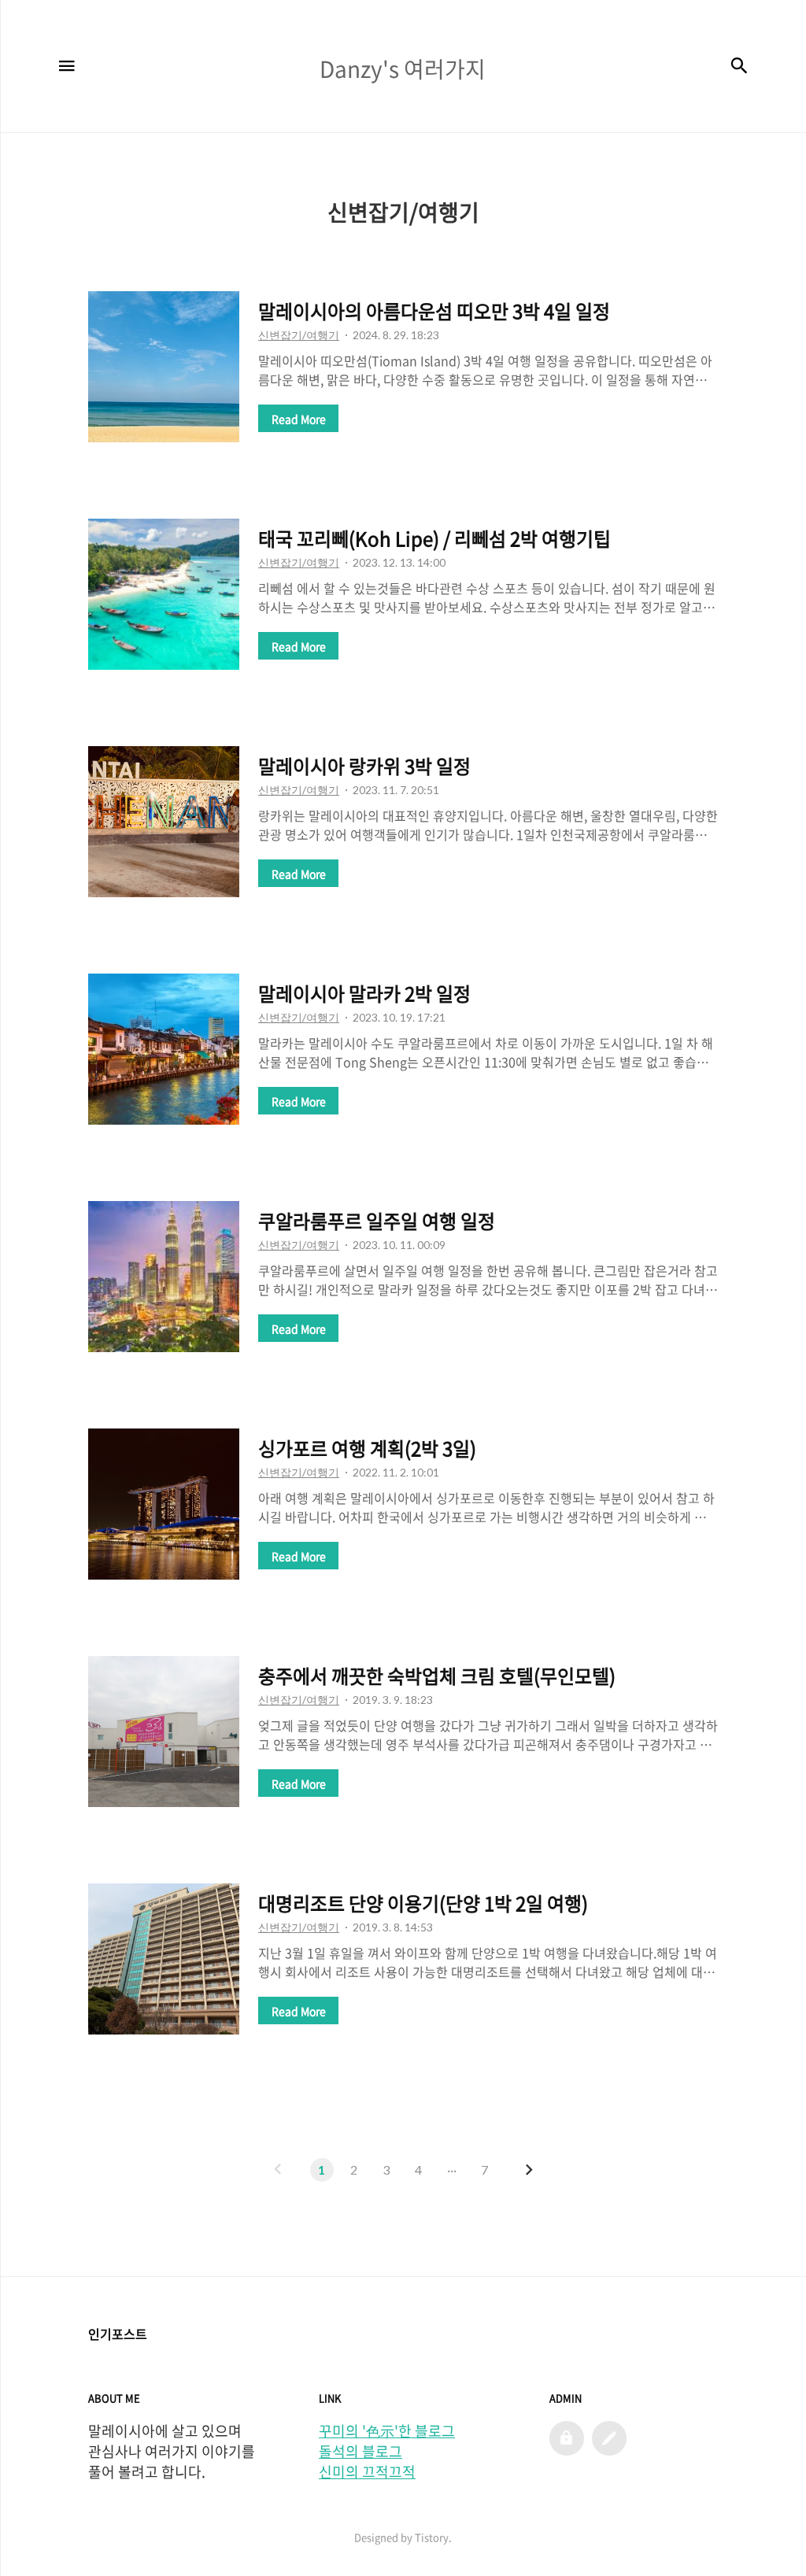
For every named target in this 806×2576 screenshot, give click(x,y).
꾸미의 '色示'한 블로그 (387, 2431)
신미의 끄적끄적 (367, 2472)
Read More (299, 419)
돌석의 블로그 (360, 2452)
